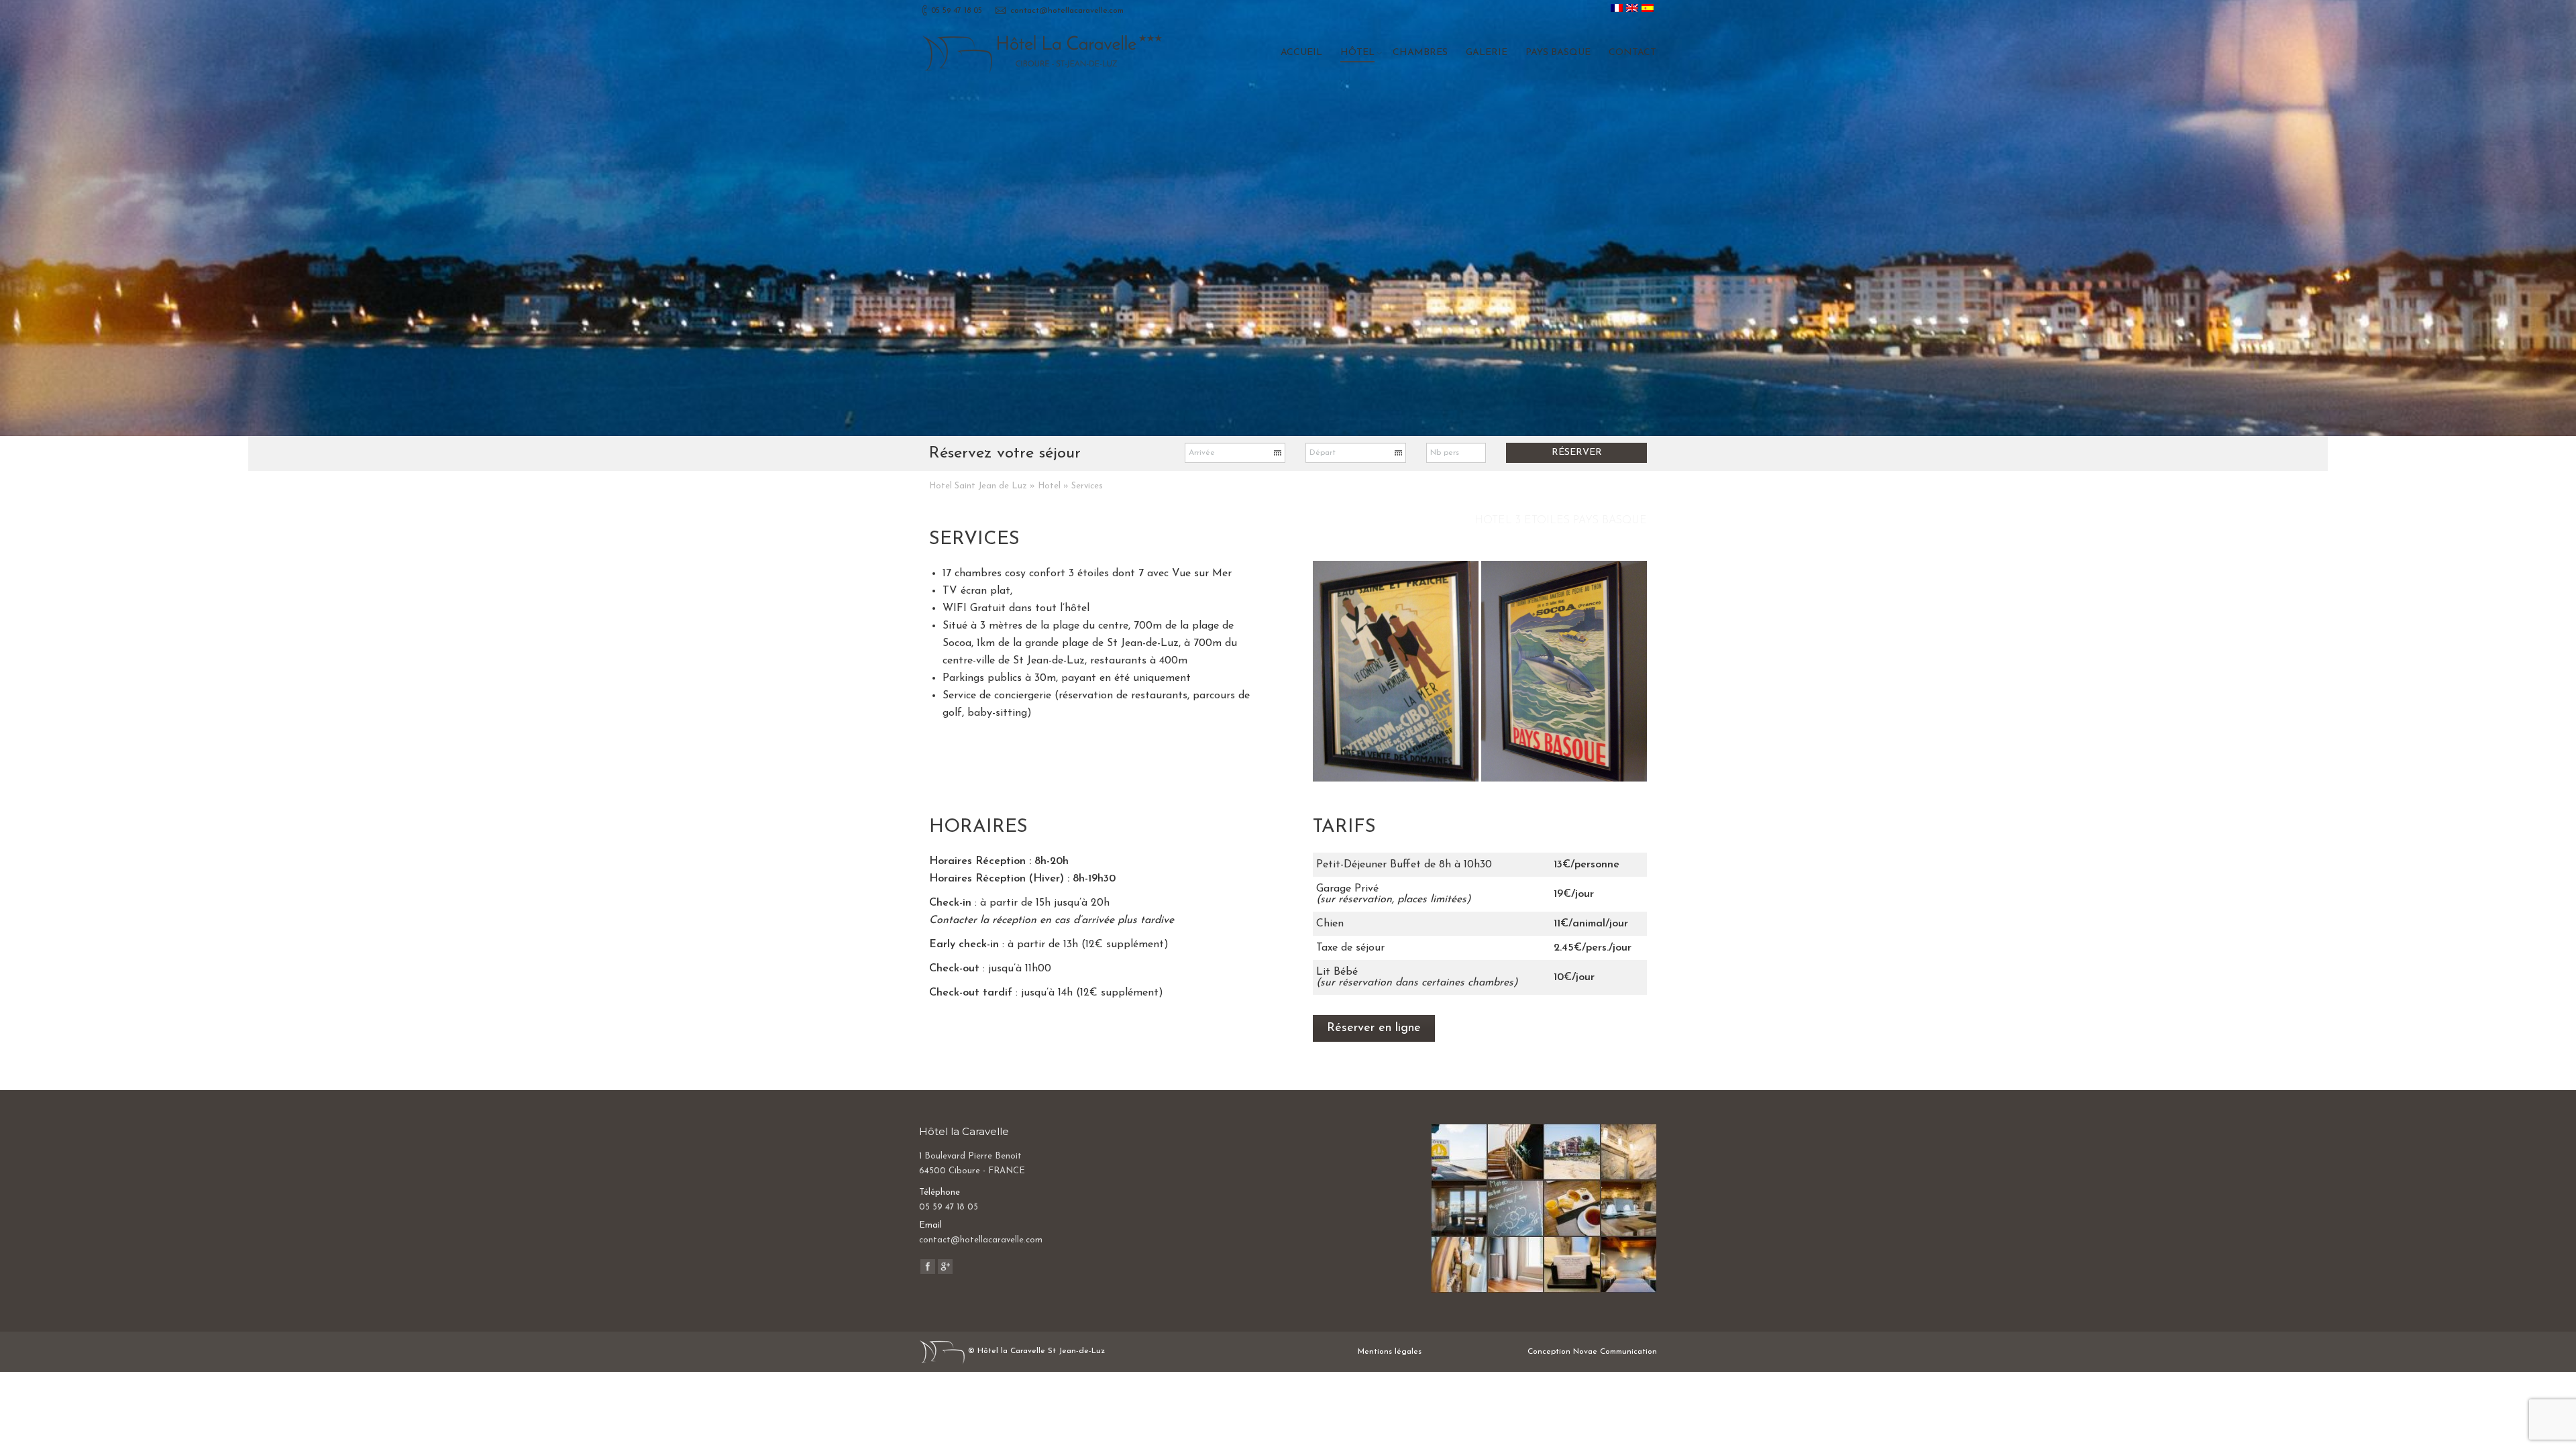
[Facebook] (928, 1267)
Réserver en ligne (1374, 1028)
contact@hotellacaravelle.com (1067, 11)
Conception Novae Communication (1592, 1352)
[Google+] (945, 1267)
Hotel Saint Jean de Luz (978, 486)
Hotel (1049, 486)
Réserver (1577, 452)
